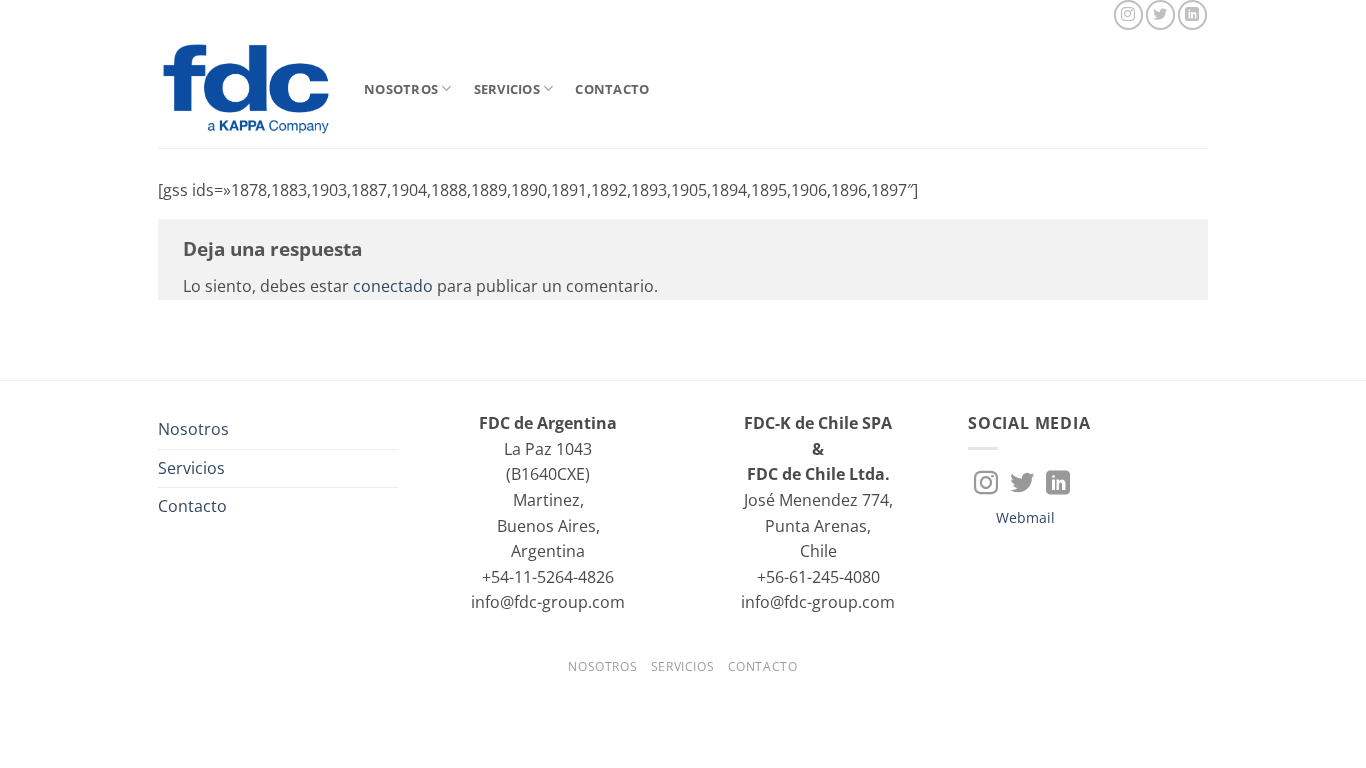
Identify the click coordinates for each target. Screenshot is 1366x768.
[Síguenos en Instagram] (1128, 14)
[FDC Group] (246, 88)
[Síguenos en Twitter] (1160, 14)
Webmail (1025, 517)
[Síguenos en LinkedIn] (1192, 14)
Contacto (612, 89)
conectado (393, 286)
